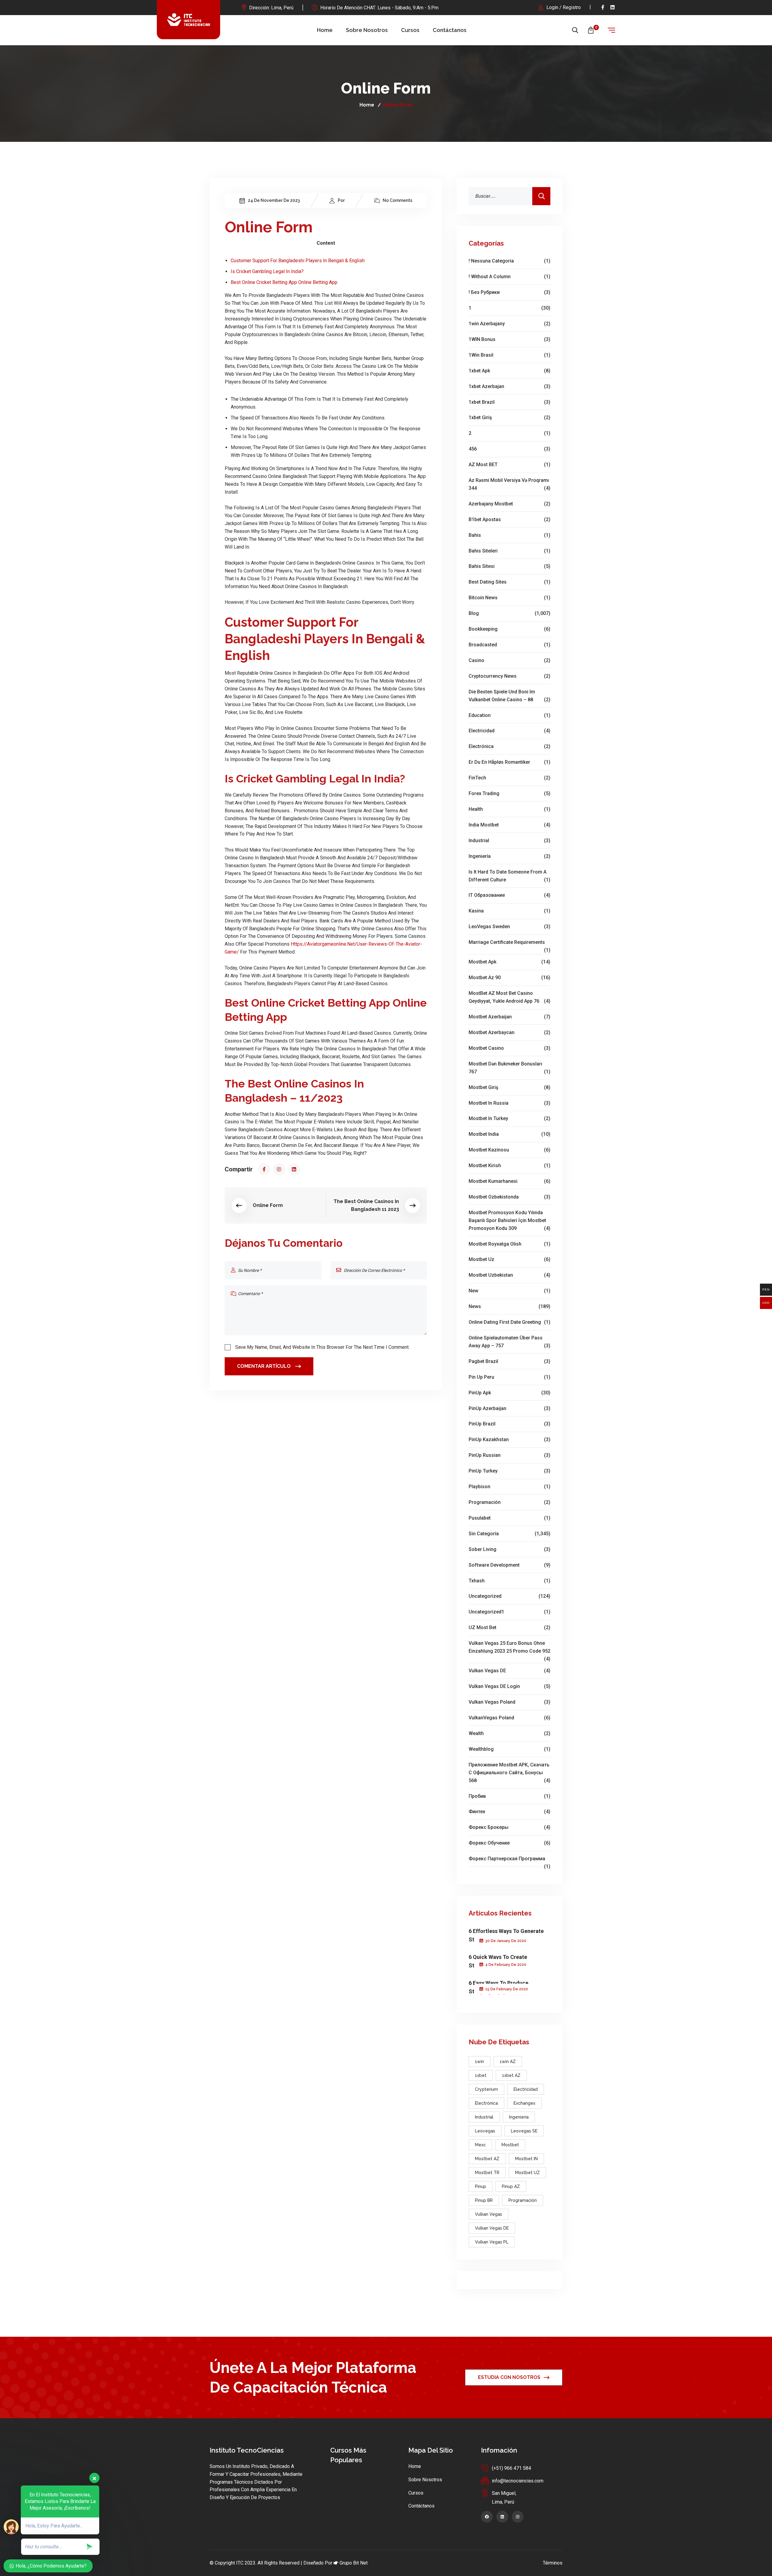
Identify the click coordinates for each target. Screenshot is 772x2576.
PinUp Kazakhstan (509, 1439)
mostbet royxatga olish (509, 1244)
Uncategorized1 (509, 1612)
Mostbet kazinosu (509, 1150)
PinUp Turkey (509, 1471)
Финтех (509, 1812)
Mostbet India (509, 1134)
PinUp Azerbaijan (509, 1408)
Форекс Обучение (509, 1843)
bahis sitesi (509, 566)
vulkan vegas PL (492, 2242)
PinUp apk (509, 1393)
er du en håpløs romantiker (509, 762)
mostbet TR (487, 2173)
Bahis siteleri (509, 551)
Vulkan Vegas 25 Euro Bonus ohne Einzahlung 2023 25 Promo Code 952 (509, 1648)
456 (509, 449)
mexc (480, 2145)
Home (325, 30)
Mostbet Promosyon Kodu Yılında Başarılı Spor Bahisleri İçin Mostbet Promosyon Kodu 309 (509, 1220)
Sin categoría (509, 1534)
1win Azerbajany (509, 324)
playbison (509, 1487)
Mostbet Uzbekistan (509, 1275)
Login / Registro (564, 7)
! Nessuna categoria (509, 261)
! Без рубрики (509, 292)
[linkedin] (613, 7)
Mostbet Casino (509, 1048)
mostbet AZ (487, 2159)
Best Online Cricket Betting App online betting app (284, 282)
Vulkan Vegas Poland (509, 1702)
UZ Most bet (509, 1627)
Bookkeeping (509, 629)
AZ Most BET (509, 465)
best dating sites (509, 582)
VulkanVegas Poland (509, 1718)
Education (509, 715)
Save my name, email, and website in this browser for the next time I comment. (322, 1347)
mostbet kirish (509, 1165)
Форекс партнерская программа (509, 1859)
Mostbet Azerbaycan (509, 1032)
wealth (509, 1733)
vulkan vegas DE (509, 1671)
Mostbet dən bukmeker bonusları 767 (509, 1068)
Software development (509, 1565)
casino (509, 660)
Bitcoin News (509, 598)
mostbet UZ (527, 2173)
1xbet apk (509, 371)
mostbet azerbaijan (509, 1017)
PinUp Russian (509, 1455)
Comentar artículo (264, 1366)
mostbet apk (509, 962)
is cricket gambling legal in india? (267, 271)
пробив (509, 1796)
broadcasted (509, 645)
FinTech (509, 778)
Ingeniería (509, 856)
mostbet (510, 2145)
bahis (509, 535)
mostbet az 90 (509, 978)
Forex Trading (509, 793)
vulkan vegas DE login (509, 1686)
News (509, 1306)
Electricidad (509, 731)
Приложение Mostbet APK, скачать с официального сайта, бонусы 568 (509, 1773)
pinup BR (484, 2200)
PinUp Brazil (509, 1424)
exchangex (524, 2103)
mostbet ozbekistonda (509, 1197)
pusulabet (509, 1518)
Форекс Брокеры (509, 1827)
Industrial (509, 841)
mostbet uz (509, 1259)
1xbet (481, 2075)
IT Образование (509, 895)
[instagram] (279, 1169)
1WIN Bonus (509, 339)
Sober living (509, 1549)
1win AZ (508, 2062)
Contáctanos (450, 30)
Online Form (268, 1205)
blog (509, 613)
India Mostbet (509, 825)
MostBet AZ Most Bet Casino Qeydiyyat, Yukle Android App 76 (509, 997)
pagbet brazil (509, 1361)
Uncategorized (509, 1596)
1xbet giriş (509, 417)
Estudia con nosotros (509, 2377)
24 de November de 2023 (274, 200)
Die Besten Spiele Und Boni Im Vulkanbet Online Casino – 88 (509, 696)
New (509, 1291)
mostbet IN (526, 2159)
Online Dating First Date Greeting (509, 1322)
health (509, 809)
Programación (509, 1502)
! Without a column (509, 277)
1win (479, 2062)
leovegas (485, 2131)
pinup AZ (511, 2186)
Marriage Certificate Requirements (509, 943)
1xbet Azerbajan (509, 386)
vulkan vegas (489, 2214)
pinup (481, 2186)
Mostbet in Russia (509, 1103)
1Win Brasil (509, 355)
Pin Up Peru (509, 1377)
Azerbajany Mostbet (509, 504)
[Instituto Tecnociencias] (188, 20)
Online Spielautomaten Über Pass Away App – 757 (509, 1342)
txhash (509, 1581)
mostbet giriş (509, 1087)
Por (341, 200)
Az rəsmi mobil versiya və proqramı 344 (509, 484)
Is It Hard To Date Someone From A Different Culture (509, 876)
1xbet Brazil (509, 402)
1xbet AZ (511, 2075)
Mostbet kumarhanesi (509, 1181)
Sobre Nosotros (367, 30)
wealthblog (509, 1749)
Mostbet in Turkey (509, 1118)
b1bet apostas (509, 519)
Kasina (509, 911)
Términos (553, 2563)
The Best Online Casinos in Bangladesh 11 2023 (366, 1205)
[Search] (541, 196)
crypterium (486, 2089)
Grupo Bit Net (354, 2563)
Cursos (410, 30)
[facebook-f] (603, 7)
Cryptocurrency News (509, 676)
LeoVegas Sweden (509, 927)
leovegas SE (524, 2131)
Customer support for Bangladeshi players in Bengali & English (298, 261)
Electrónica (509, 746)
